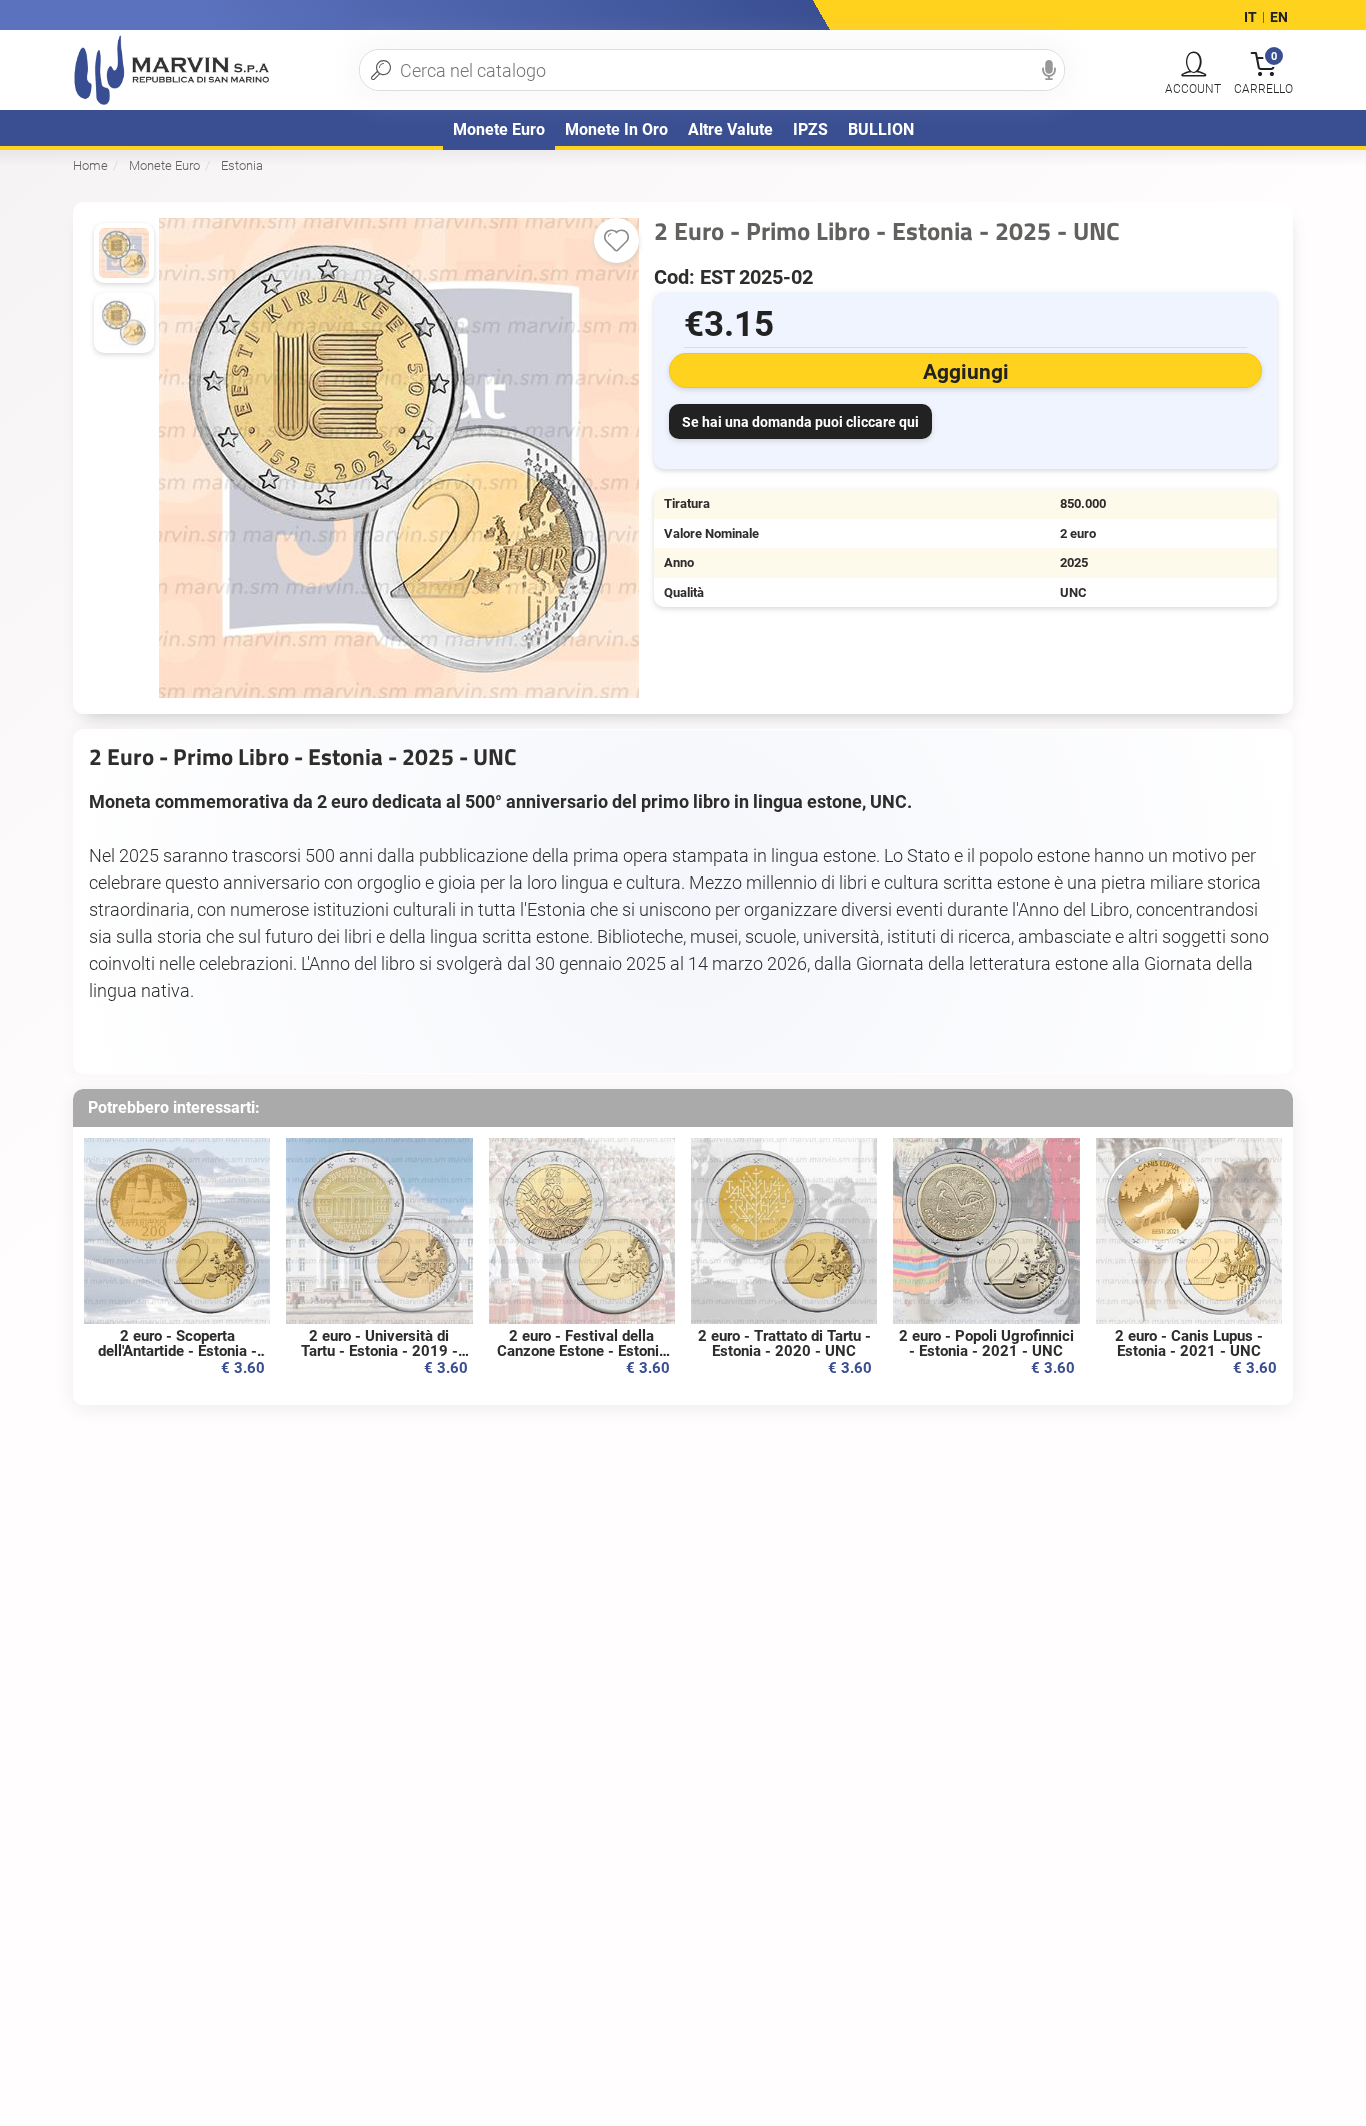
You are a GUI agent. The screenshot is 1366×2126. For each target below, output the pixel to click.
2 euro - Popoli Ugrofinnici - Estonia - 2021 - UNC (986, 1343)
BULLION (881, 129)
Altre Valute (730, 129)
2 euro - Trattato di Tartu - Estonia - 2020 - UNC (784, 1343)
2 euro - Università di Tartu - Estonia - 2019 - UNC (379, 1351)
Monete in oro (616, 129)
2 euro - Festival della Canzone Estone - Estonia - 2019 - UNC (582, 1351)
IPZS (810, 129)
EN (1279, 18)
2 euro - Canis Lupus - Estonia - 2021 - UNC (1189, 1343)
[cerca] (381, 70)
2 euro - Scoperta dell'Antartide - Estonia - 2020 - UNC (177, 1351)
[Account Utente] (1193, 65)
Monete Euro (499, 129)
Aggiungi (966, 372)
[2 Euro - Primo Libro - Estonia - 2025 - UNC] (124, 323)
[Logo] (172, 70)
